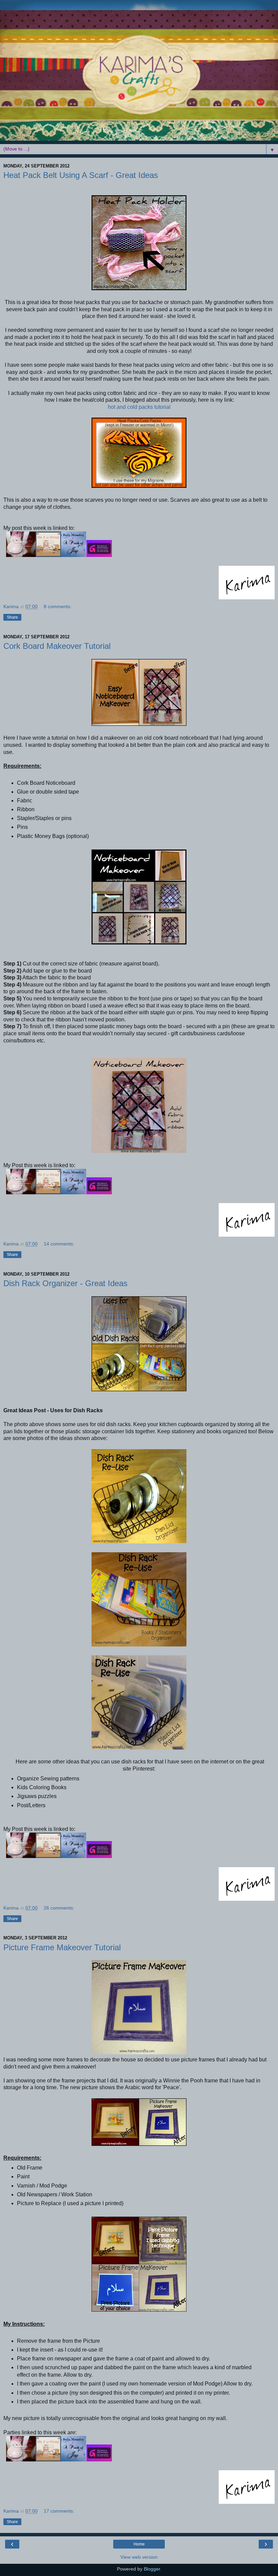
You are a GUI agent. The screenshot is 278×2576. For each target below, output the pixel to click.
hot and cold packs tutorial (139, 407)
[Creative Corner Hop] (99, 555)
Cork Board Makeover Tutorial (57, 646)
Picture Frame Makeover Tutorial (62, 1947)
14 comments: (59, 1244)
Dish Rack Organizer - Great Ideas (65, 1283)
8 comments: (58, 606)
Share (12, 617)
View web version (139, 2557)
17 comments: (59, 2511)
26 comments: (59, 1908)
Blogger (152, 2569)
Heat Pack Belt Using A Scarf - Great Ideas (81, 175)
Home (139, 2544)
